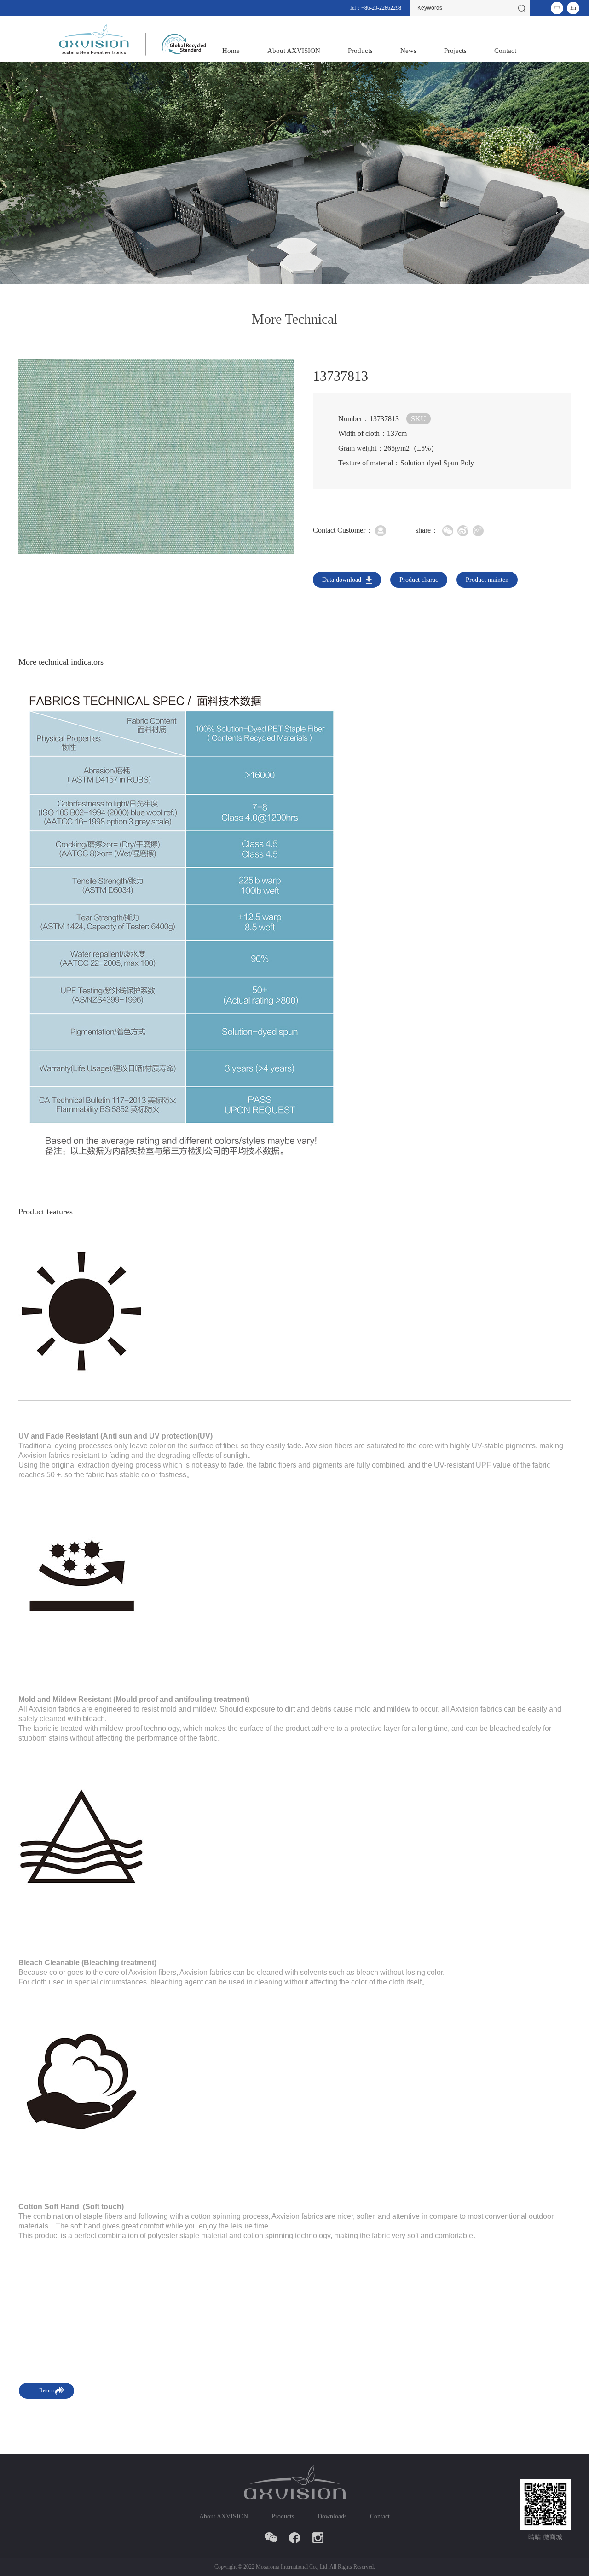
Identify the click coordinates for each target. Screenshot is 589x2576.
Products (360, 51)
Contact (505, 51)
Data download (342, 580)
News (408, 51)
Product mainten (487, 580)
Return (46, 2390)
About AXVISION (294, 51)
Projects (455, 51)
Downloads (332, 2516)
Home (231, 51)
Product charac (419, 580)
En (573, 8)
